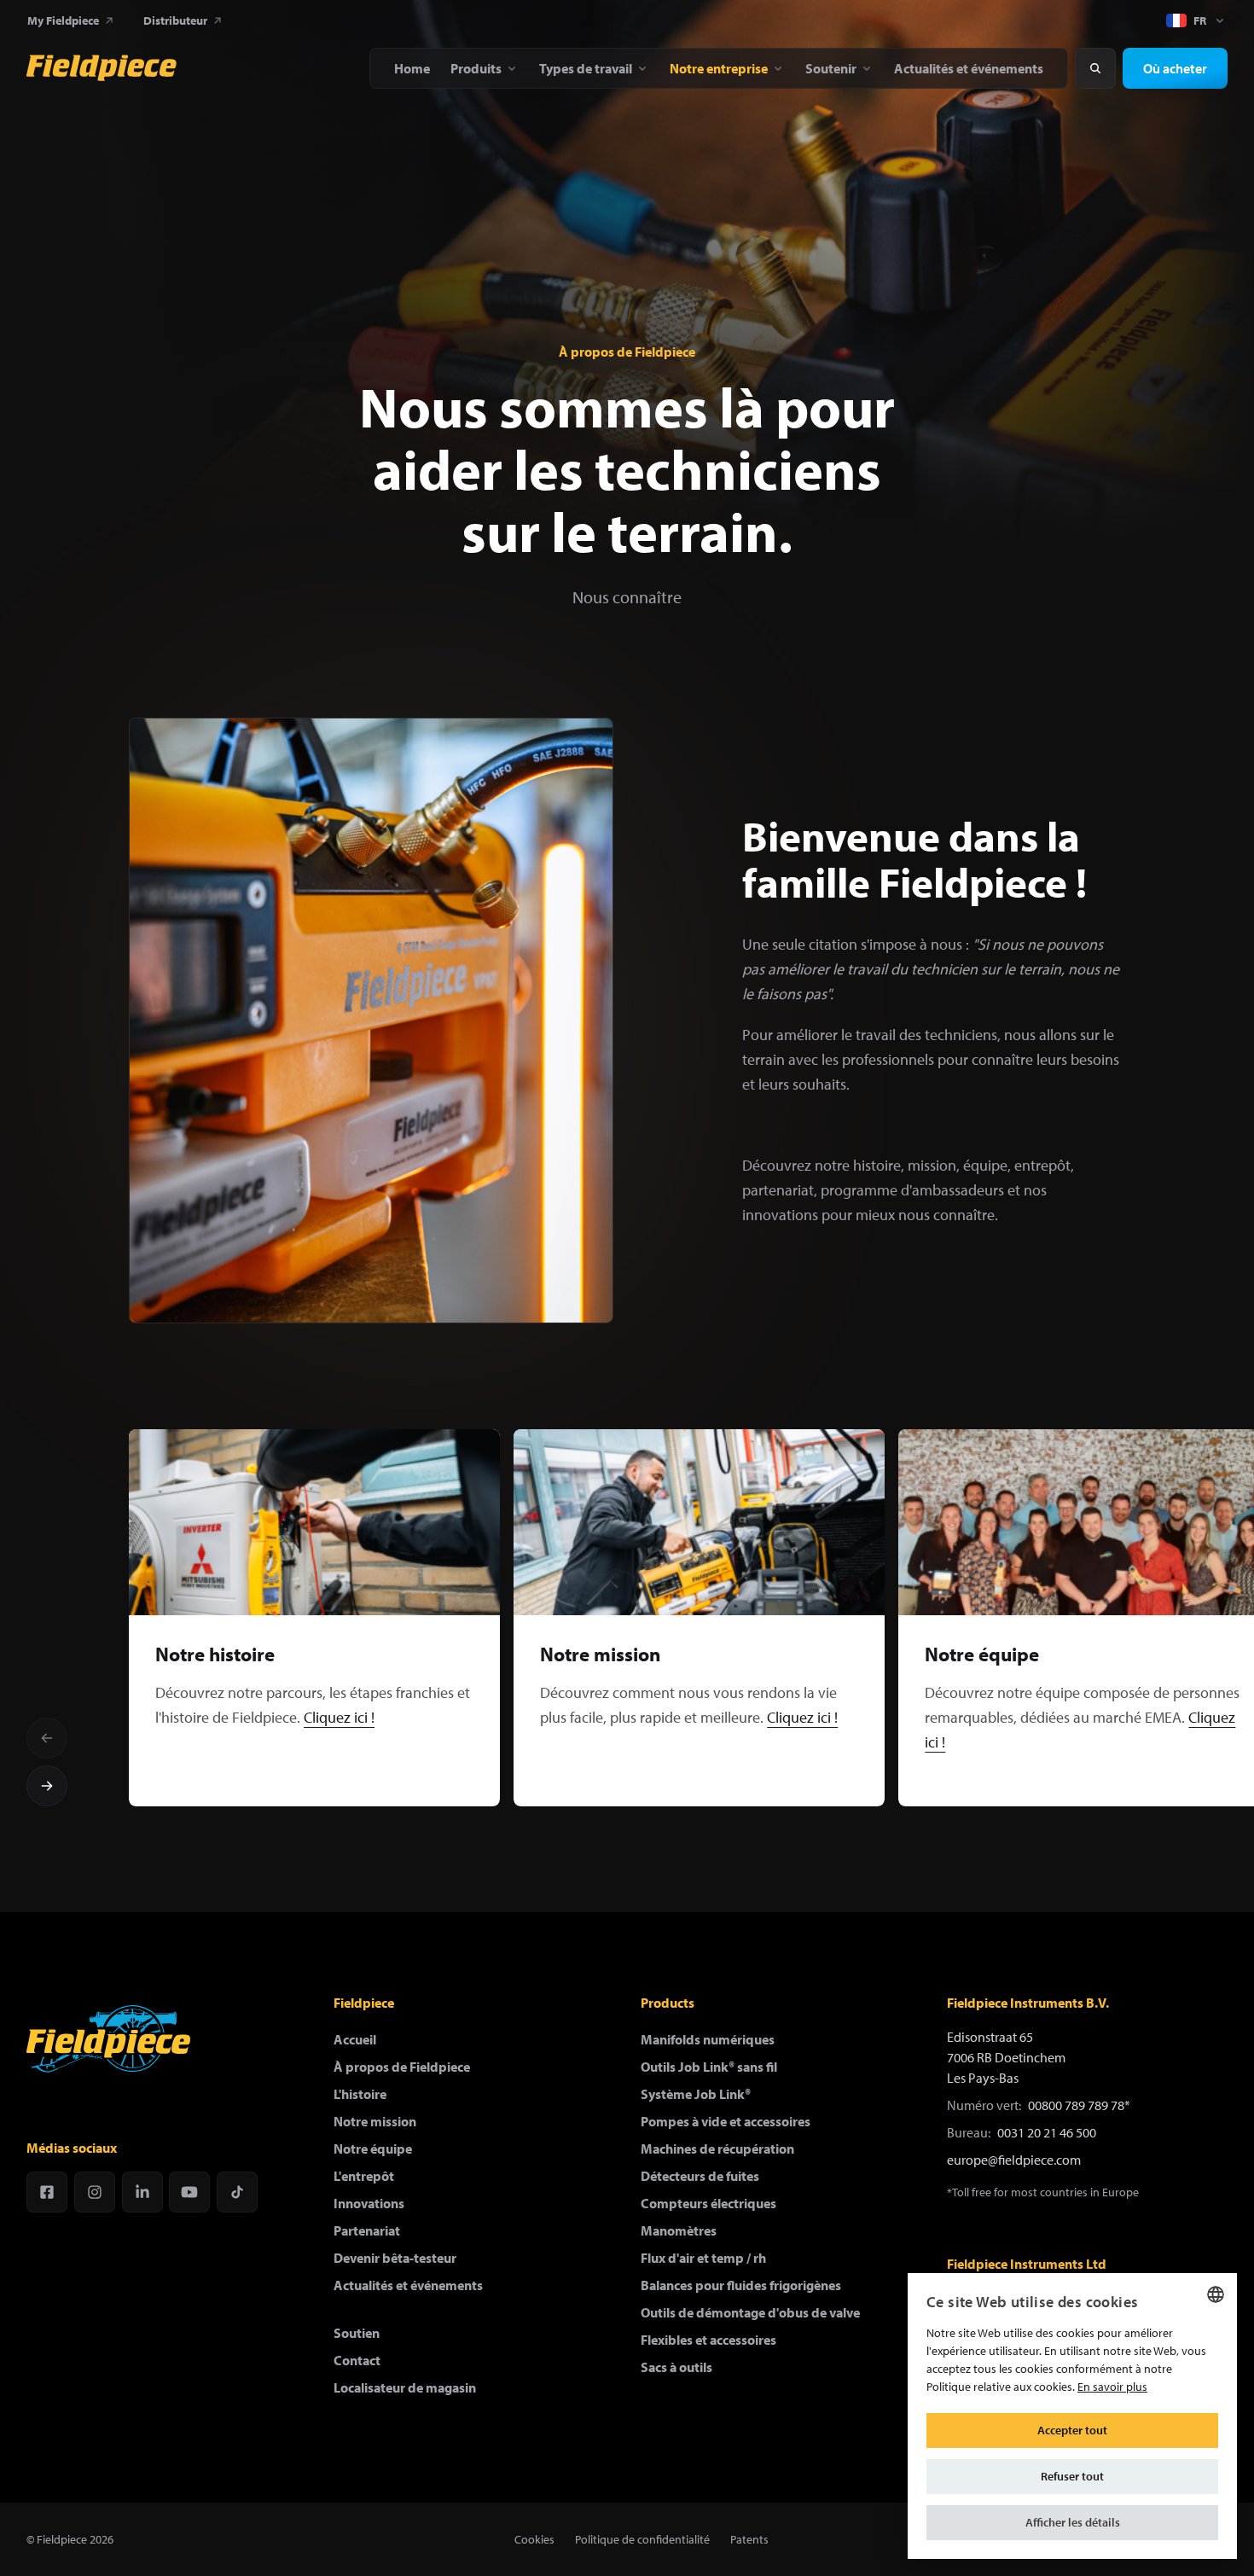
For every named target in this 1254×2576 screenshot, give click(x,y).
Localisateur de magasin (405, 2387)
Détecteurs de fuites (700, 2176)
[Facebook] (47, 2192)
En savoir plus (1112, 2387)
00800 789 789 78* (1079, 2105)
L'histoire (360, 2094)
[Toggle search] (1095, 68)
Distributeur (175, 20)
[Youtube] (189, 2192)
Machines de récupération (717, 2149)
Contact (357, 2360)
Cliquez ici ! (339, 1717)
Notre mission (375, 2121)
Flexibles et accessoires (708, 2340)
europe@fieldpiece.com (1014, 2160)
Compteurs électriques (708, 2203)
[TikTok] (237, 2192)
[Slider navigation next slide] (47, 1786)
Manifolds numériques (708, 2039)
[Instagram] (95, 2192)
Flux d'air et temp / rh (703, 2258)
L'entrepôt (364, 2176)
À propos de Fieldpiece (402, 2067)
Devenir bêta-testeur (395, 2258)
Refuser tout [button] (1072, 2476)
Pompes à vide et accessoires (726, 2121)
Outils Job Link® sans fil (709, 2067)
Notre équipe (373, 2149)
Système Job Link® (696, 2094)
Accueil (355, 2039)
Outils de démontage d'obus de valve (750, 2312)
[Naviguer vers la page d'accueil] (102, 68)
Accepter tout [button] (1072, 2430)
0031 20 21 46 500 (1047, 2132)
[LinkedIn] (142, 2192)
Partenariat (367, 2230)
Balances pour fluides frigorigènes (741, 2285)
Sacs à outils (676, 2367)
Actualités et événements (408, 2285)
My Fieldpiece (63, 20)
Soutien (357, 2333)
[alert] (1072, 2416)
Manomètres (679, 2230)
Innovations (369, 2203)
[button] (1072, 2523)
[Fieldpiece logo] (108, 2039)
